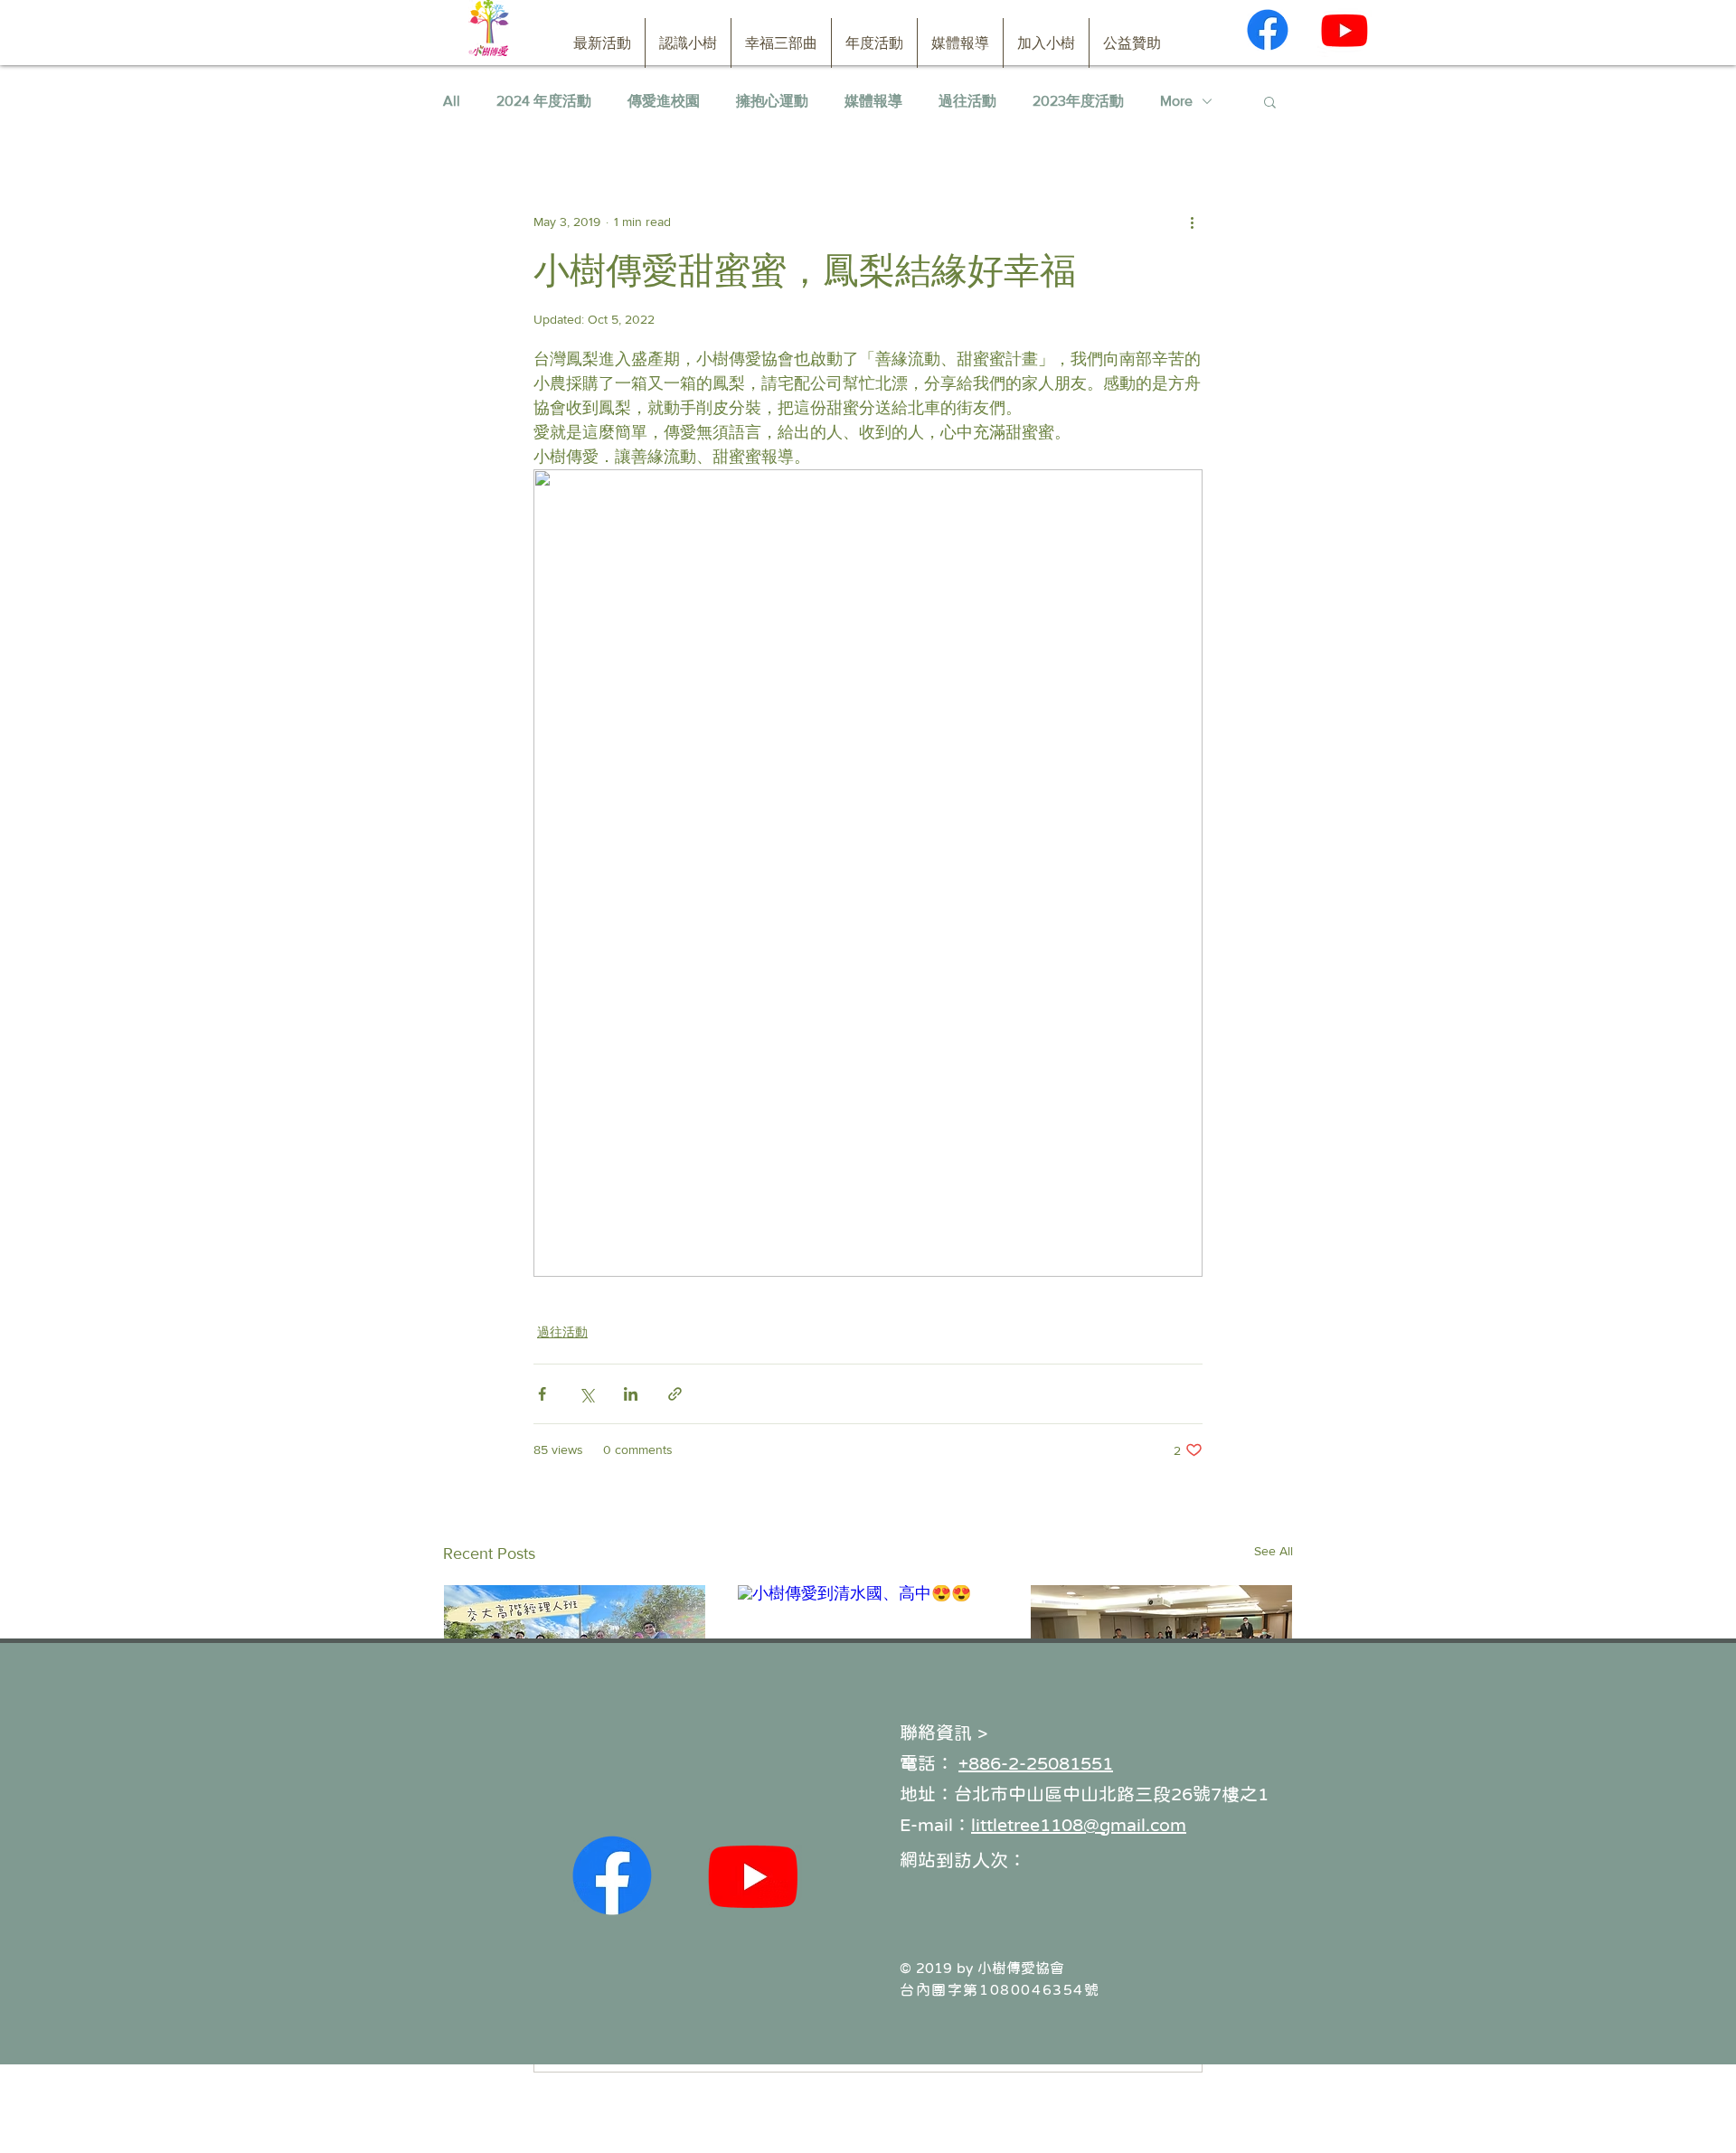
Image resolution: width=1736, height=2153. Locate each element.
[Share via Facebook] (542, 1394)
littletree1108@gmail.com (1079, 1825)
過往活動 (967, 101)
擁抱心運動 (772, 101)
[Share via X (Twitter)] (586, 1394)
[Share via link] (675, 1394)
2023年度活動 (1078, 101)
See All (1274, 1551)
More (1176, 101)
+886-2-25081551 (1036, 1763)
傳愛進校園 (664, 101)
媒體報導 (873, 101)
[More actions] (1192, 222)
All (452, 101)
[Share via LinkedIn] (631, 1394)
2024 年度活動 (544, 101)
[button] (1270, 101)
